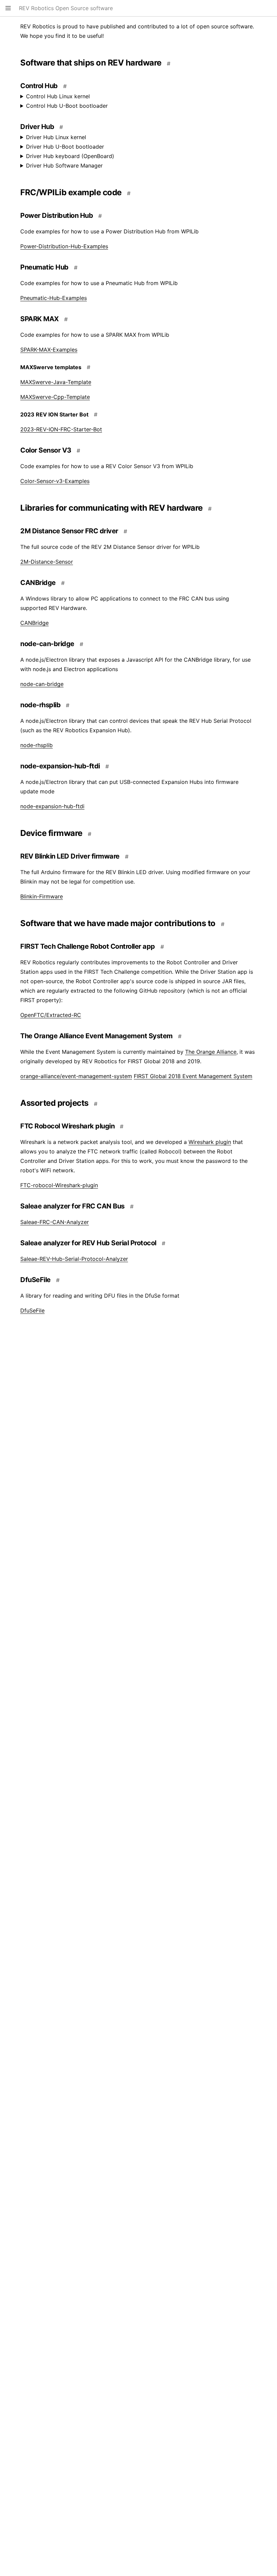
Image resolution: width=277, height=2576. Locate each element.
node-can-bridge (42, 684)
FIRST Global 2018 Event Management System (193, 1076)
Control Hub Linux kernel (58, 96)
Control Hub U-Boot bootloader (67, 106)
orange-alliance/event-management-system (76, 1076)
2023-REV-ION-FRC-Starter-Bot (61, 429)
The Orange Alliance (211, 1052)
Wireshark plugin (210, 1142)
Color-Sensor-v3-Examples (55, 481)
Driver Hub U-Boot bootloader (65, 147)
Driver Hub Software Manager (64, 165)
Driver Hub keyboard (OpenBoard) (70, 156)
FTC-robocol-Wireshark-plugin (59, 1185)
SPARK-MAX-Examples (49, 350)
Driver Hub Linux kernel (56, 137)
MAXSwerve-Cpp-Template (55, 397)
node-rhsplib (36, 745)
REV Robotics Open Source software (66, 8)
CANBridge (34, 623)
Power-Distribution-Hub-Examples (64, 246)
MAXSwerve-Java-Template (56, 382)
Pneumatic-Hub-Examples (54, 298)
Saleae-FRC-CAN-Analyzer (55, 1222)
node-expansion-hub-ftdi (52, 806)
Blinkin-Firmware (42, 896)
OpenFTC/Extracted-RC (51, 1015)
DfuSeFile (32, 1310)
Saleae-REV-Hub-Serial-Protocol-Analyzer (74, 1259)
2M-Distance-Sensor (47, 562)
